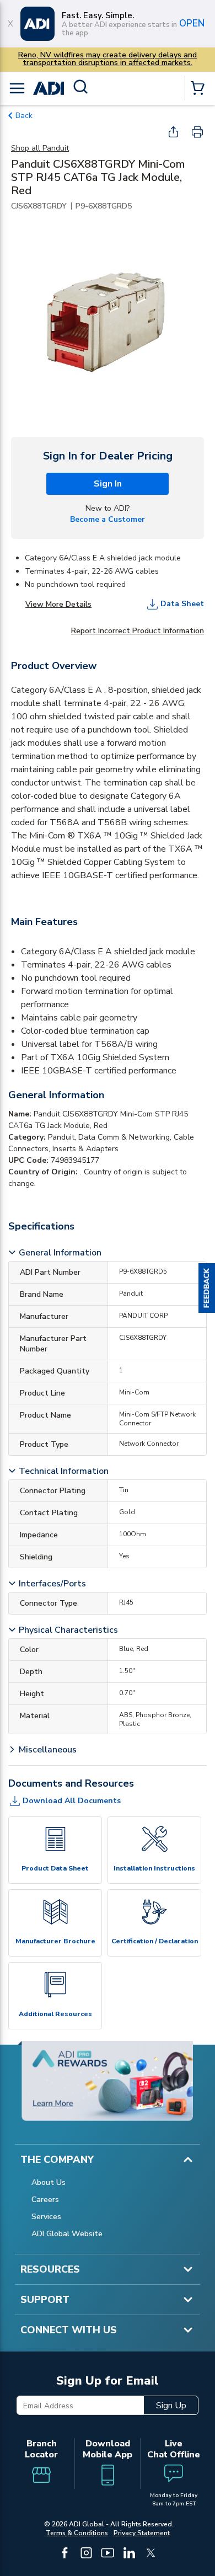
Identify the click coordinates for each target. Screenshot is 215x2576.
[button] (207, 1288)
